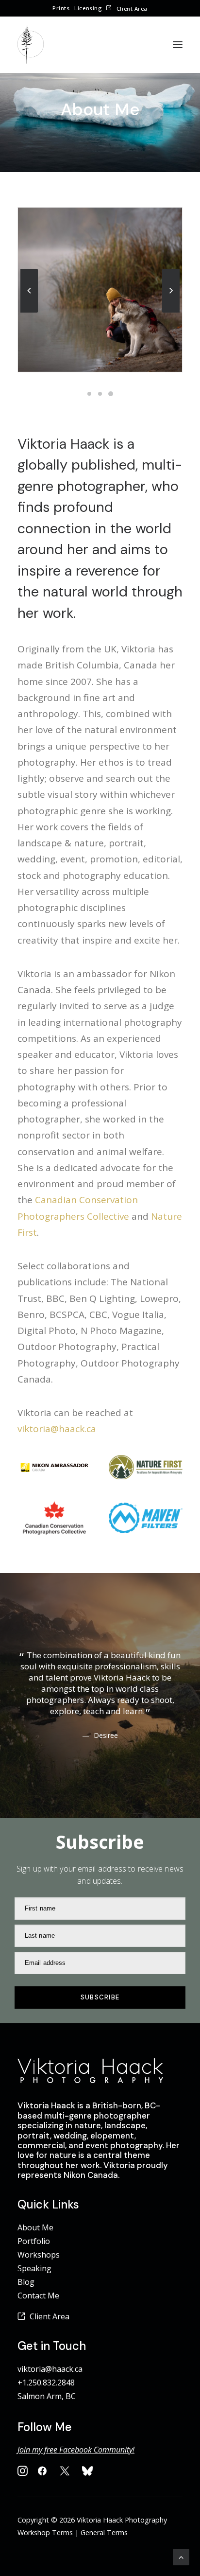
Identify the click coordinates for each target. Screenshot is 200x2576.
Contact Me (38, 2296)
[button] (178, 45)
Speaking (34, 2268)
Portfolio (34, 2241)
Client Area (132, 9)
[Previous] (29, 312)
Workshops (39, 2255)
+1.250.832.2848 (46, 2383)
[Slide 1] (89, 394)
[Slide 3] (111, 394)
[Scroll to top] (181, 2556)
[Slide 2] (100, 394)
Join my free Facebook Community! (76, 2450)
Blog (26, 2282)
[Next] (171, 312)
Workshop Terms (45, 2532)
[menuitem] (61, 8)
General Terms (104, 2532)
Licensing (88, 8)
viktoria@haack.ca (57, 1429)
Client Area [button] (50, 2316)
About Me (35, 2227)
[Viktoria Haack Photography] (31, 45)
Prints (61, 8)
